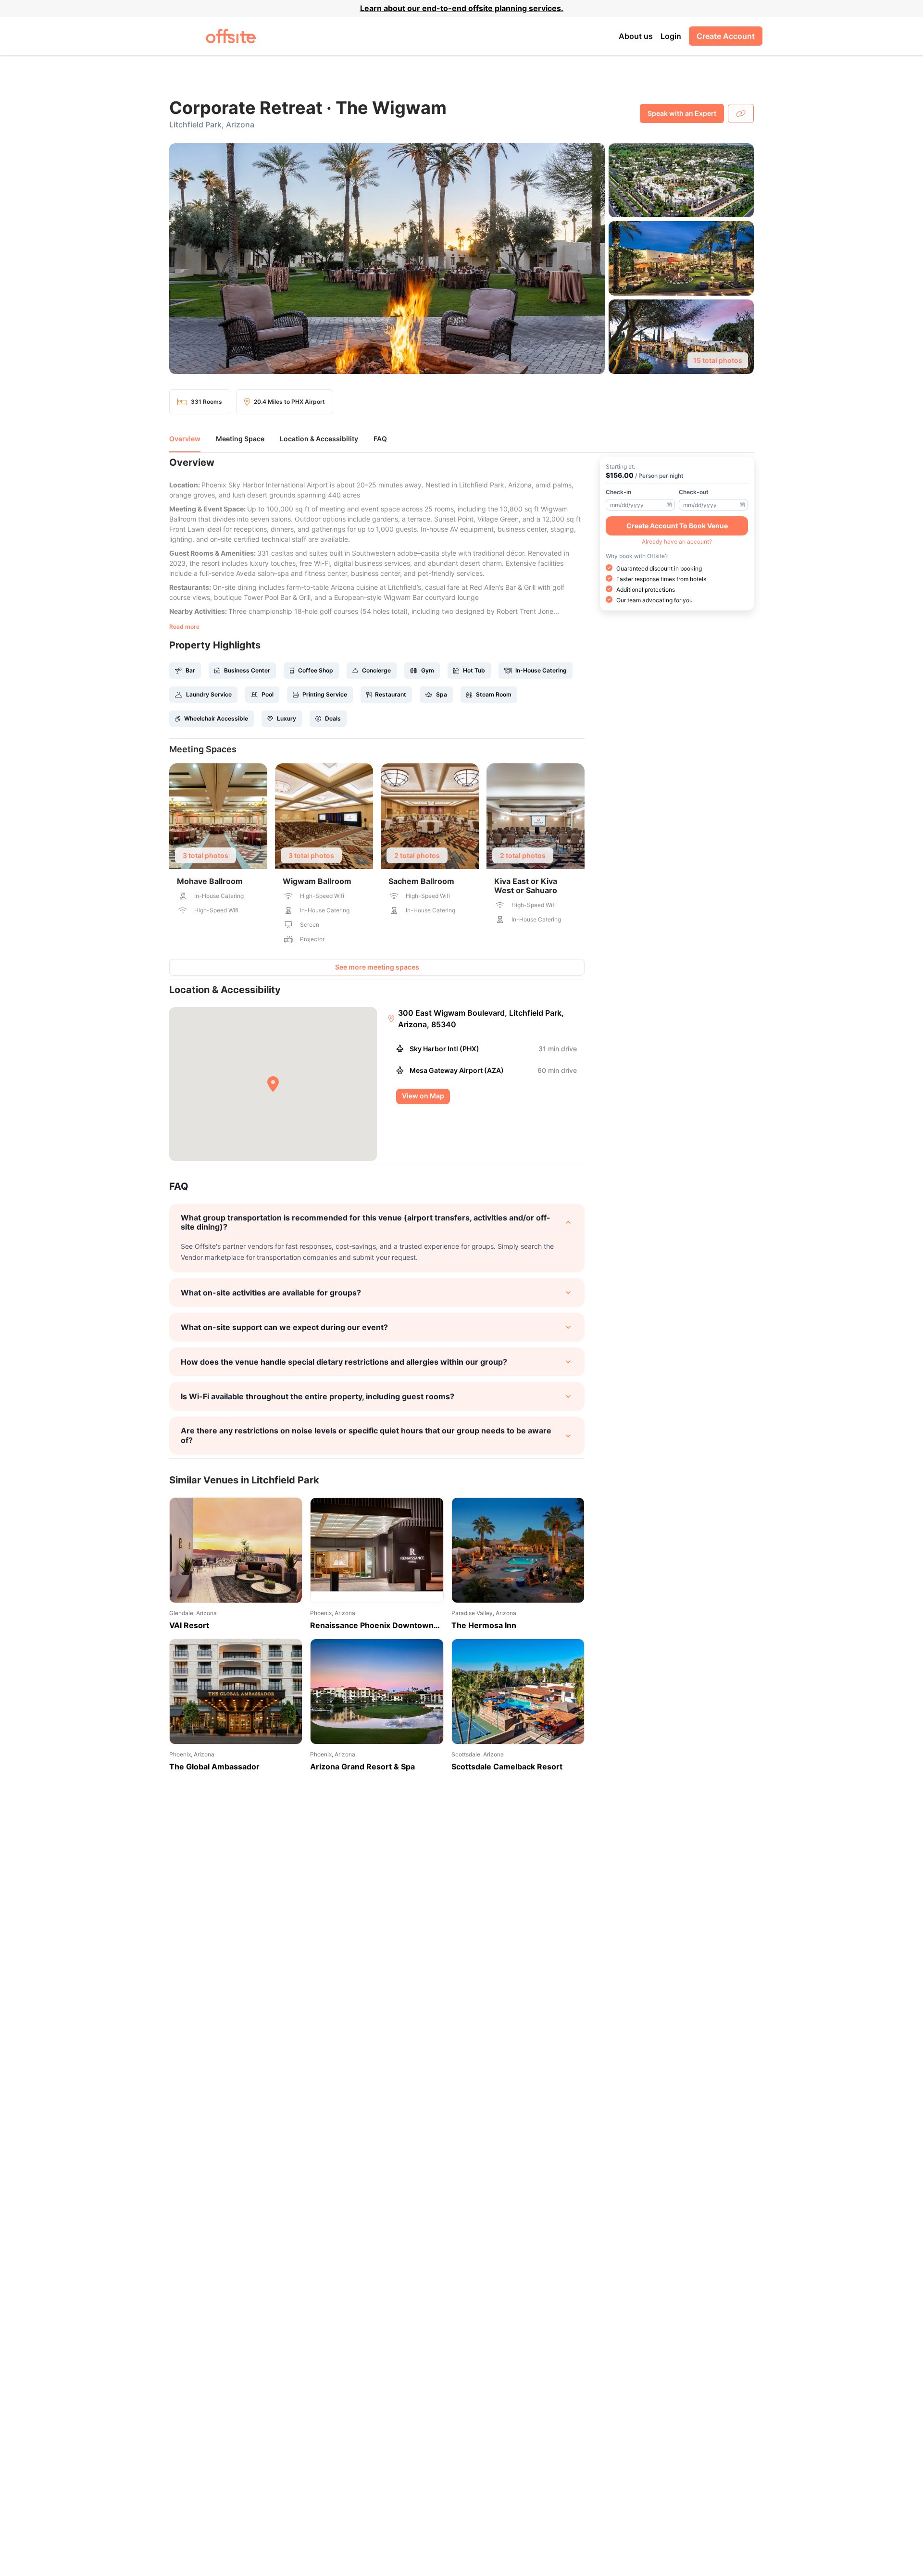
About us (636, 36)
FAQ (380, 439)
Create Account (726, 36)
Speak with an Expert (682, 113)
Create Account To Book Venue (677, 525)
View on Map (423, 1096)
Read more (184, 627)
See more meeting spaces (377, 967)
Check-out (694, 492)
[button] (461, 259)
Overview (185, 439)
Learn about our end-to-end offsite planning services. (462, 8)
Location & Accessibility (319, 439)
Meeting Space (240, 439)
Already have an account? (677, 541)
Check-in (618, 492)
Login (671, 36)
